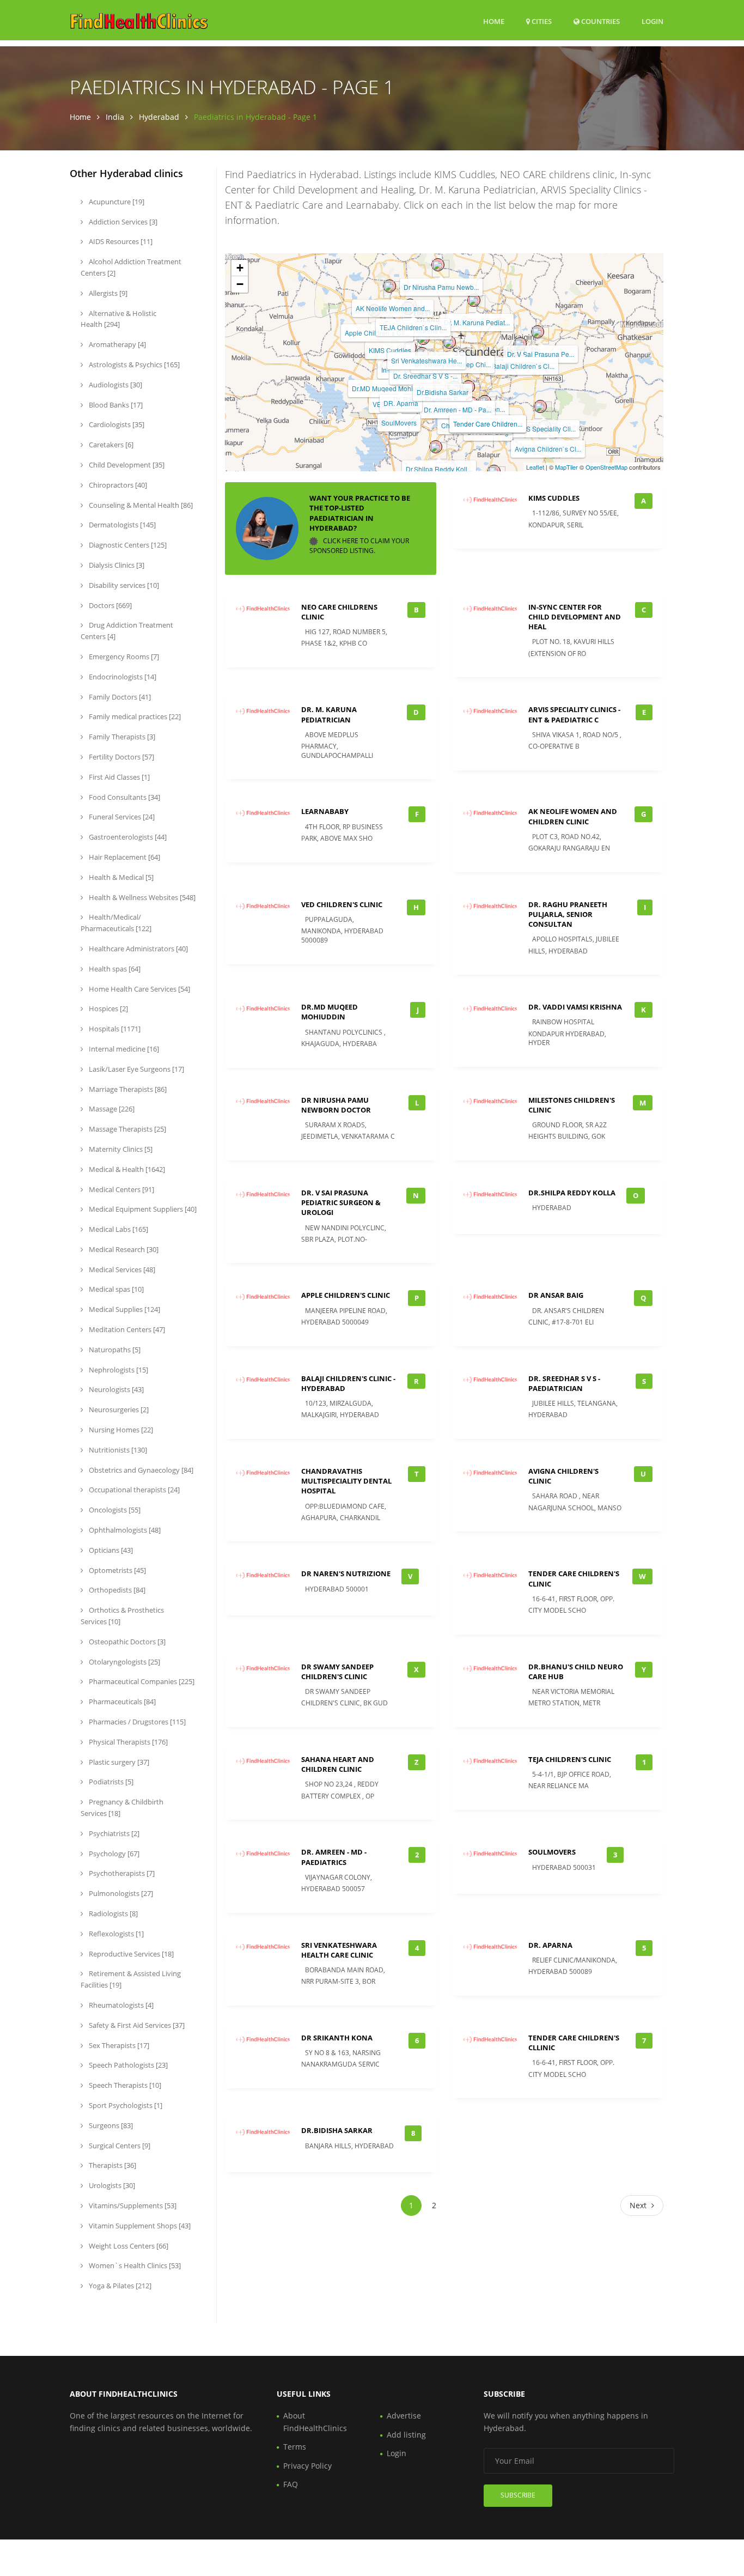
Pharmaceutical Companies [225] (141, 1681)
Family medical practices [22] (134, 716)
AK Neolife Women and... (393, 308)
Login (652, 21)
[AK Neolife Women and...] (389, 286)
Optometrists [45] (117, 1570)
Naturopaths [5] (114, 1350)
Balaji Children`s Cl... (523, 366)
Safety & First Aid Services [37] (136, 2025)
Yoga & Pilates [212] (119, 2286)
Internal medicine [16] (123, 1049)
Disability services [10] (123, 585)
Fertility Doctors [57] (121, 757)
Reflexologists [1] (115, 1934)
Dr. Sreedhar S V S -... (425, 376)
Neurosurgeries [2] (118, 1409)
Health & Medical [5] (120, 877)
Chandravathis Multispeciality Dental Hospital (346, 1481)
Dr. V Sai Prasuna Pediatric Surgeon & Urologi (341, 1202)
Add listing (406, 2435)
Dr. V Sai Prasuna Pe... (541, 354)
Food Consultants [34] (124, 797)
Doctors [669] (109, 605)
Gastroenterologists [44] (127, 837)
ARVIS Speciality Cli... (543, 429)
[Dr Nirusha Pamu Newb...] (438, 265)
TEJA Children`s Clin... (413, 327)
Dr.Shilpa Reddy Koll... (439, 469)
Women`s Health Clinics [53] (134, 2265)
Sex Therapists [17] (118, 2045)
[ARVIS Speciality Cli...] (540, 406)
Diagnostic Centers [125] (127, 545)
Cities (541, 21)
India (115, 117)
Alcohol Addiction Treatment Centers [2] (131, 267)
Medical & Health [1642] (126, 1169)
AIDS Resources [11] (120, 241)
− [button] (240, 284)
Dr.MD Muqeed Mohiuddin (330, 1012)
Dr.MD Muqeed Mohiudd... (391, 388)
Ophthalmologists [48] (124, 1530)
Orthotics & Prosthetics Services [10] (122, 1616)
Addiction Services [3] (122, 222)
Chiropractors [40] (117, 485)
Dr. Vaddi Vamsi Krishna (575, 1007)
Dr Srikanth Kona (337, 2038)
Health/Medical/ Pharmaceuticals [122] (116, 923)
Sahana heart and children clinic (338, 1764)
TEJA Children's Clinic (570, 1759)
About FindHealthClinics (315, 2422)
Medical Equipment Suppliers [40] (142, 1209)
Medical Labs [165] (118, 1229)
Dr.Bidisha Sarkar (443, 392)
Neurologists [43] (115, 1389)
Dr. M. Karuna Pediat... (477, 322)
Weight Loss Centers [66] (128, 2246)
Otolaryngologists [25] (124, 1662)
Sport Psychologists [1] (125, 2105)
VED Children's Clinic (342, 904)
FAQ (291, 2484)
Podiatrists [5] (110, 1782)
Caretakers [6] (110, 445)
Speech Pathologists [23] (127, 2065)
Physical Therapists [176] (127, 1742)
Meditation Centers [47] (126, 1329)
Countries (600, 21)
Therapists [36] (112, 2165)
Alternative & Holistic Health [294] (118, 319)
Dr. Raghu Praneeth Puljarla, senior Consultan (568, 914)
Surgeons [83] (110, 2125)
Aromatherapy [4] (117, 344)
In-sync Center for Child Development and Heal (575, 617)
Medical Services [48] (121, 1269)
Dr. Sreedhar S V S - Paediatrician (564, 1383)
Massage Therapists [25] (127, 1129)
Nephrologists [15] (118, 1370)
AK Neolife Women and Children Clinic (573, 816)
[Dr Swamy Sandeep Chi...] (449, 342)
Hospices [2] (108, 1008)
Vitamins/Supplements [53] (132, 2206)
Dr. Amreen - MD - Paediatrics (334, 1857)
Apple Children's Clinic (346, 1295)
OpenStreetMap (606, 467)
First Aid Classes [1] (118, 777)
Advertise (404, 2416)
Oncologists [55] (114, 1510)
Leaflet (535, 467)
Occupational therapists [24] (133, 1490)
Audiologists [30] (115, 385)
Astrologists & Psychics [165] (133, 364)
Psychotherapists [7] (121, 1873)
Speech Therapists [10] (124, 2085)
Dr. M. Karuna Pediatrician (329, 714)
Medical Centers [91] (121, 1189)
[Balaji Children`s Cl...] (520, 344)
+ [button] (240, 268)
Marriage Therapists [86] (127, 1089)
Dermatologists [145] (121, 525)
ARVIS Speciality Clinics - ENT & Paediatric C (574, 714)
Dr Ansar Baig (556, 1295)
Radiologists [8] (112, 1913)
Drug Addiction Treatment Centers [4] (127, 631)
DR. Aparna (401, 403)
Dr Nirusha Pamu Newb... (441, 287)
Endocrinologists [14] (122, 677)
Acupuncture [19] (116, 202)
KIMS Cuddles (390, 350)
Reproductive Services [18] (130, 1954)
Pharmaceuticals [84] (121, 1702)
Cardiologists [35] (116, 424)
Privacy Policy (307, 2466)
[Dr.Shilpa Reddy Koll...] (436, 447)
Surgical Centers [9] (119, 2146)
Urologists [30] (111, 2185)
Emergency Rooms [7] (123, 657)
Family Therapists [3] (121, 737)
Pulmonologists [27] (120, 1893)
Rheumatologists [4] (120, 2005)
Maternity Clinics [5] (120, 1149)
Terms (295, 2447)
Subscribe (518, 2495)
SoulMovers (399, 423)
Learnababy (325, 811)
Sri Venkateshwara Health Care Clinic (339, 1950)
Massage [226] (111, 1109)
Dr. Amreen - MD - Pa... (458, 409)
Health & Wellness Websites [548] (141, 897)
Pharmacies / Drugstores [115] (136, 1722)
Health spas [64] (114, 969)
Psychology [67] (113, 1854)
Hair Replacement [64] (124, 857)
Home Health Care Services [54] (139, 989)
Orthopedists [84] (116, 1590)
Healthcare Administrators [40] (138, 949)
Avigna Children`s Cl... (548, 449)
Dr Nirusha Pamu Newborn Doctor (336, 1105)
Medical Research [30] (123, 1249)
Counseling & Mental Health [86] (140, 505)
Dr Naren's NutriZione (346, 1573)
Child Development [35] (126, 465)
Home (494, 21)
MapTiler (566, 467)
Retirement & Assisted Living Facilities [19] (131, 1979)
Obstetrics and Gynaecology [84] (140, 1470)
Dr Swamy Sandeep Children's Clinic (337, 1672)
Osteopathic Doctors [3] (126, 1642)
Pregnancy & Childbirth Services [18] (122, 1808)
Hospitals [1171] (114, 1029)
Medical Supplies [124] (124, 1309)
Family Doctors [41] (119, 697)
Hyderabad (159, 117)
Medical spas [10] (115, 1289)
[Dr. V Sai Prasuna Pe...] (538, 332)
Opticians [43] (110, 1550)
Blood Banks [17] (115, 405)
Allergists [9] (107, 293)
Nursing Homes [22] (120, 1430)
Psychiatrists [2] (113, 1833)
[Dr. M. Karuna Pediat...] (474, 300)
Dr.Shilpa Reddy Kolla (572, 1193)
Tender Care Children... (488, 424)
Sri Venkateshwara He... (426, 360)
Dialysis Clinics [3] (116, 565)
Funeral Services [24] (121, 817)
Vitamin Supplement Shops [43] (139, 2226)
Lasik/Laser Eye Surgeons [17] (136, 1069)
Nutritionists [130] (117, 1450)
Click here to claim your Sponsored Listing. (359, 546)
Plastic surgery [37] (118, 1762)
